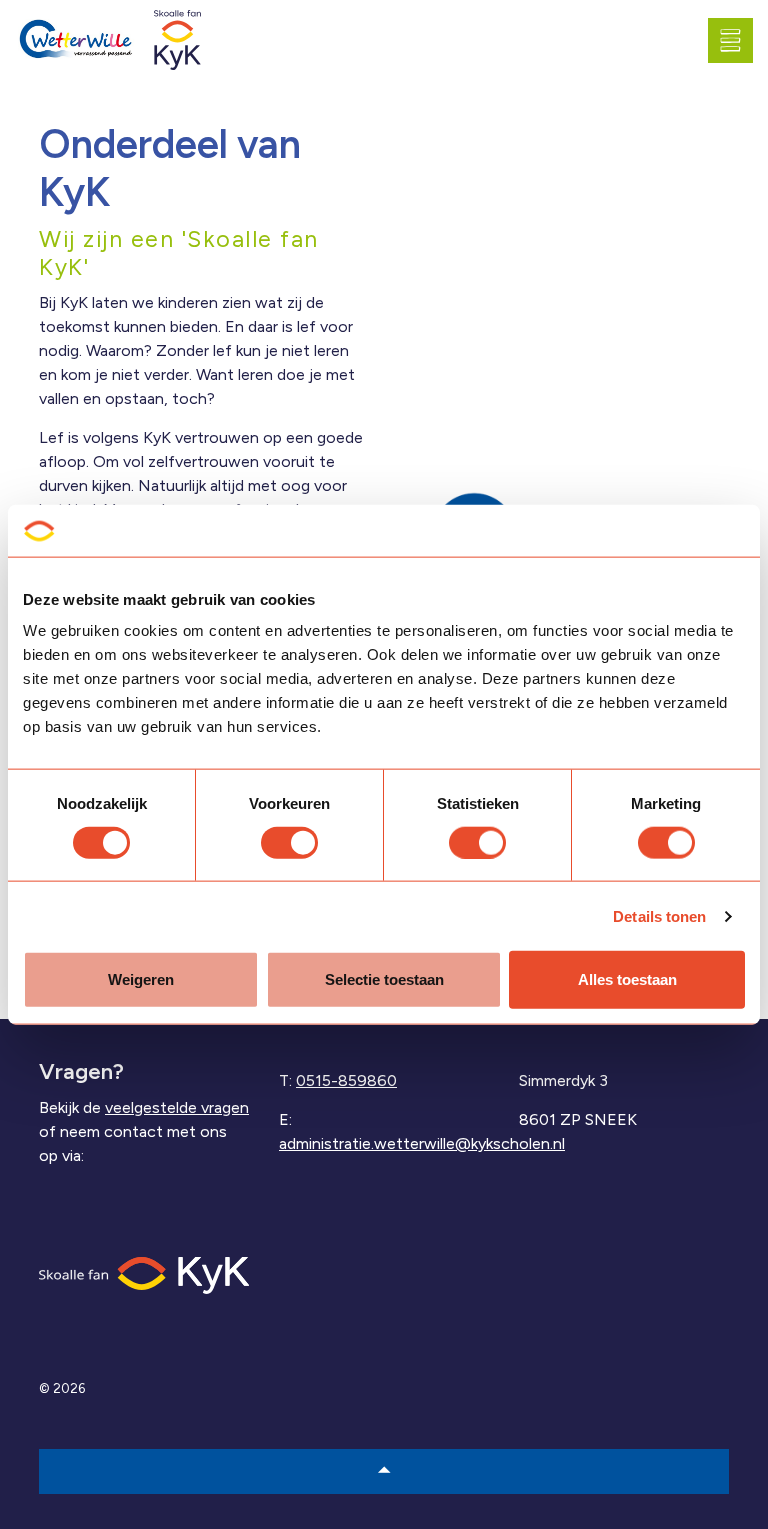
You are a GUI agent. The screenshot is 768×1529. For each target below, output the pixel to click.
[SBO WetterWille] (79, 40)
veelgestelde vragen (177, 1107)
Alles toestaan (627, 979)
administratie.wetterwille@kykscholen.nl (422, 1143)
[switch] (289, 842)
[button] (384, 1471)
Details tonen (659, 915)
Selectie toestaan (384, 979)
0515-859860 (346, 1080)
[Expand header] (738, 40)
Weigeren (141, 979)
